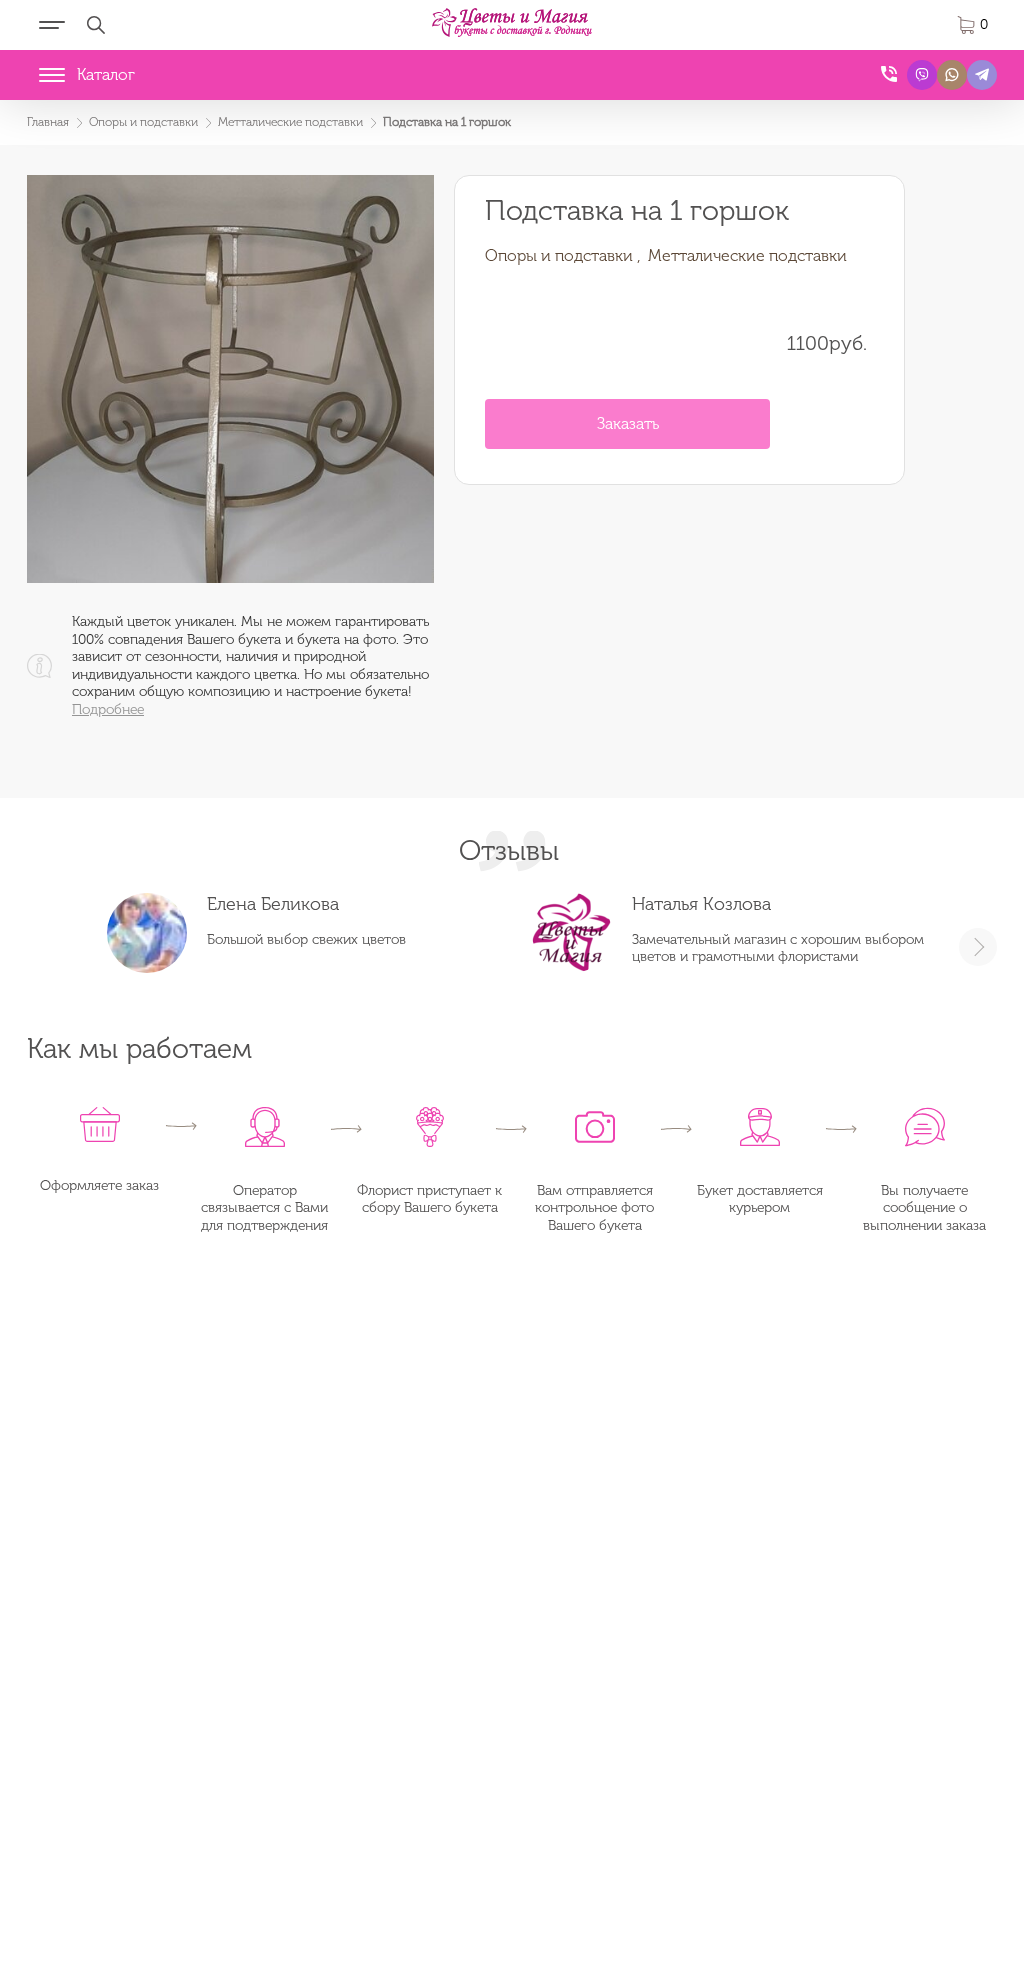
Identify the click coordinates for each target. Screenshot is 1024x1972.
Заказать (628, 423)
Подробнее (108, 709)
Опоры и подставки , (563, 255)
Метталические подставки (747, 255)
